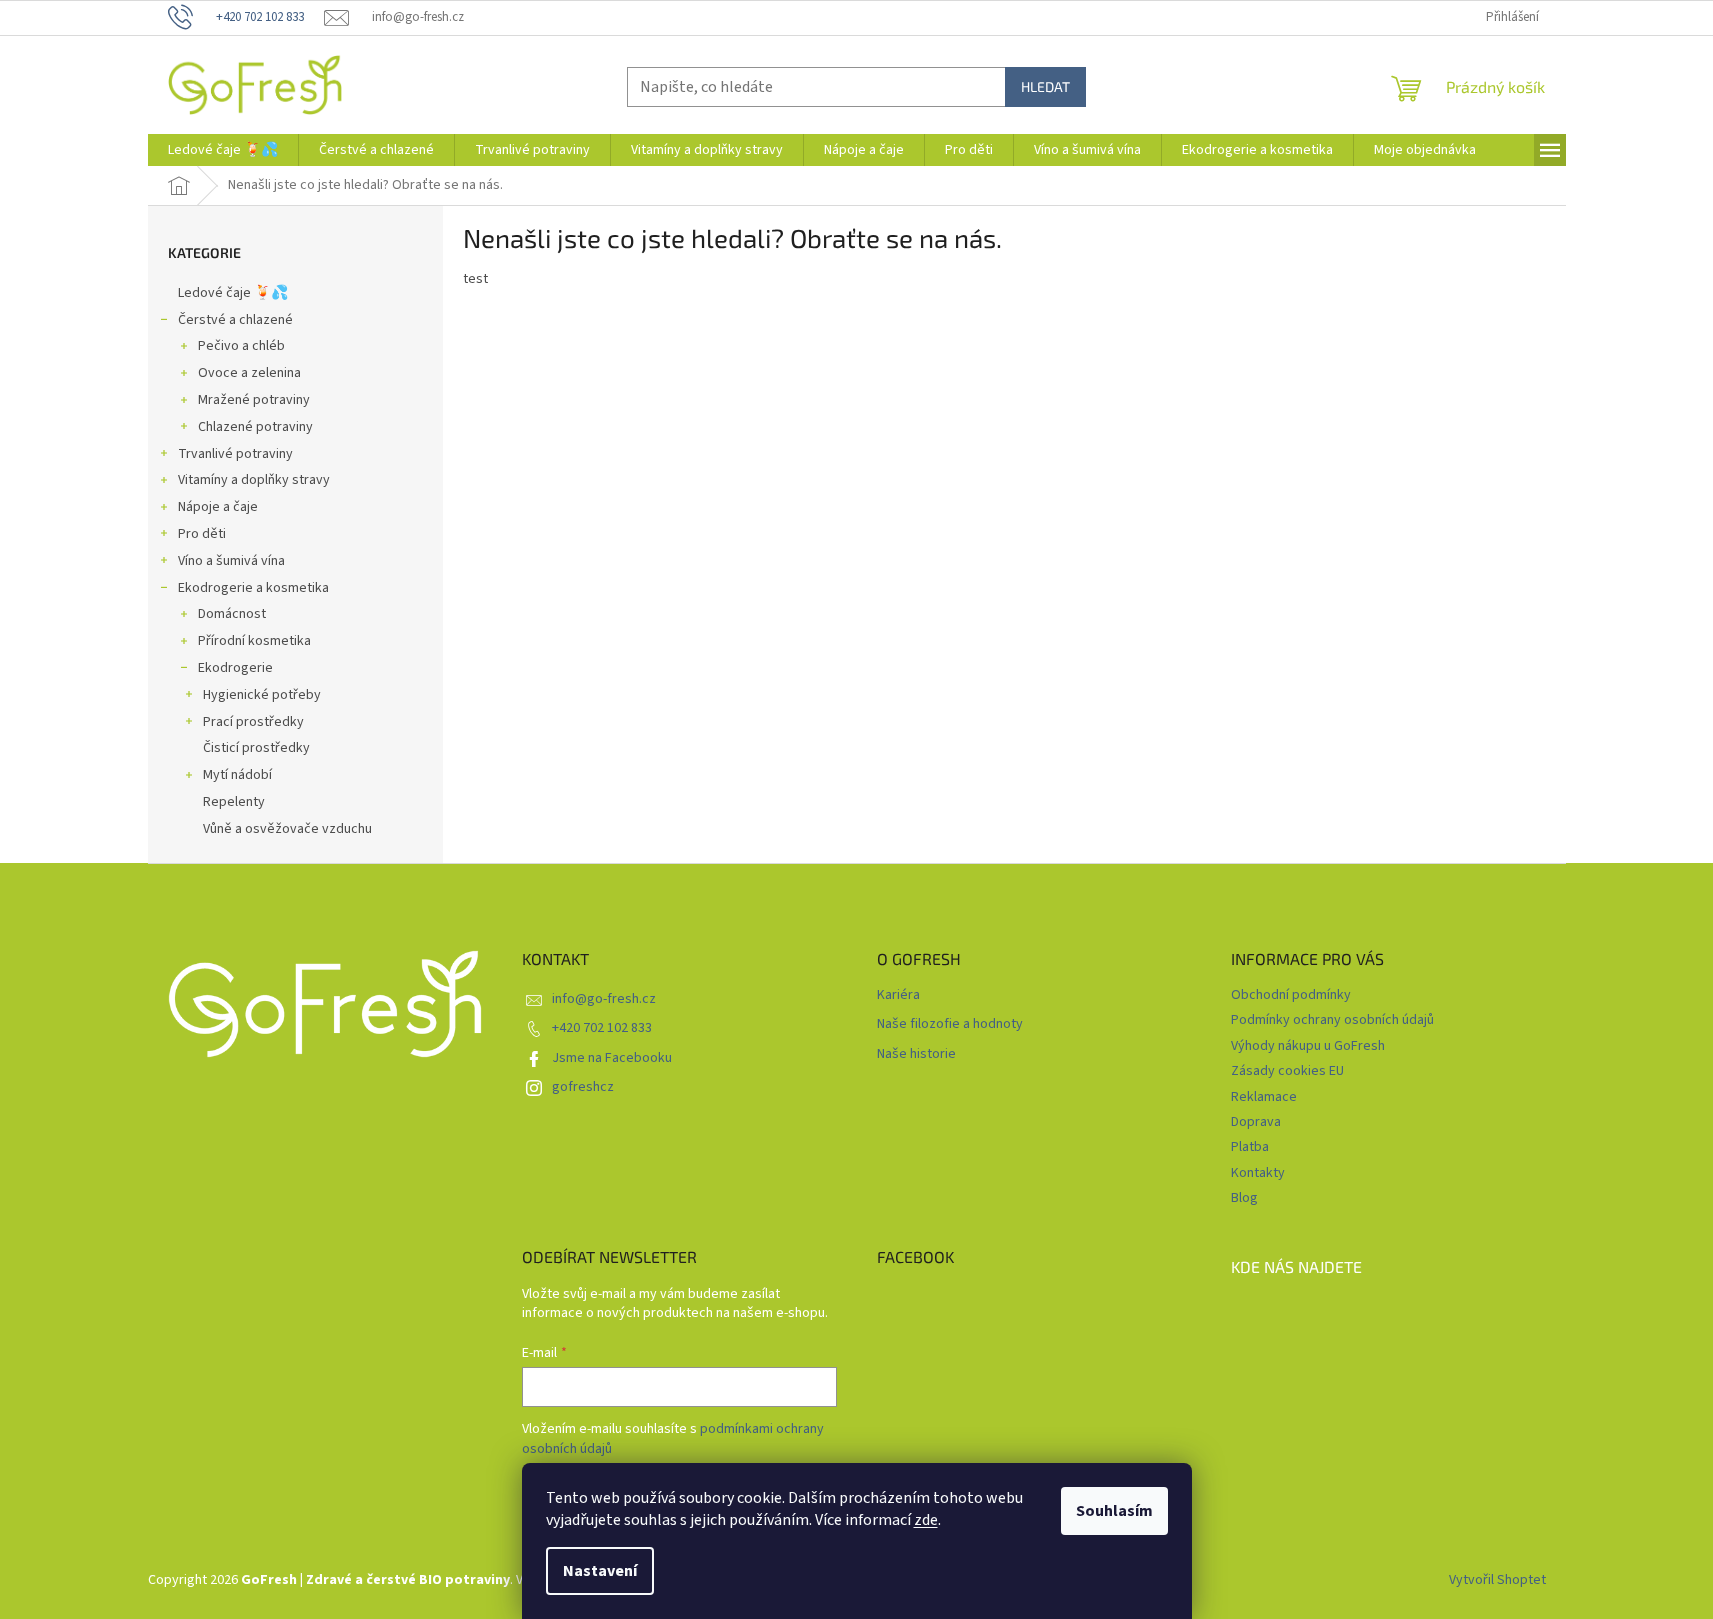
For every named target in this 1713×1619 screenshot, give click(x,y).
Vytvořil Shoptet (1497, 1580)
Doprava (1256, 1122)
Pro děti (202, 534)
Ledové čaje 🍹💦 (233, 293)
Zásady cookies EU (1287, 1071)
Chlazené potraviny (255, 427)
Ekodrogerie (235, 668)
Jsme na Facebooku (612, 1058)
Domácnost (232, 614)
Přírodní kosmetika (254, 641)
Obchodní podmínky (1291, 995)
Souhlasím (1114, 1511)
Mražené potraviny (254, 400)
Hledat (1045, 86)
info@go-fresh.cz (604, 999)
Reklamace (1264, 1097)
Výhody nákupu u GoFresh (1308, 1046)
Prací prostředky (253, 722)
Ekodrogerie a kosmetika (253, 588)
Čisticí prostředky (256, 748)
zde (926, 1520)
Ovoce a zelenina (249, 373)
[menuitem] (223, 150)
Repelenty (234, 802)
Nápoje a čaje (218, 507)
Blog (1244, 1198)
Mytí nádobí (237, 775)
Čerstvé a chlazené (235, 320)
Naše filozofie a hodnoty (950, 1024)
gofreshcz (583, 1087)
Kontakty (1258, 1173)
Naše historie (916, 1054)
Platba (1250, 1147)
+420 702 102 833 (602, 1028)
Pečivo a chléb (241, 346)
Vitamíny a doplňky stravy (254, 480)
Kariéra (898, 995)
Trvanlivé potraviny (235, 454)
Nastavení (600, 1571)
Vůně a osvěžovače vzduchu (287, 829)
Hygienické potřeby (262, 695)
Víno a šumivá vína (231, 561)
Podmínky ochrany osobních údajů (1332, 1020)
